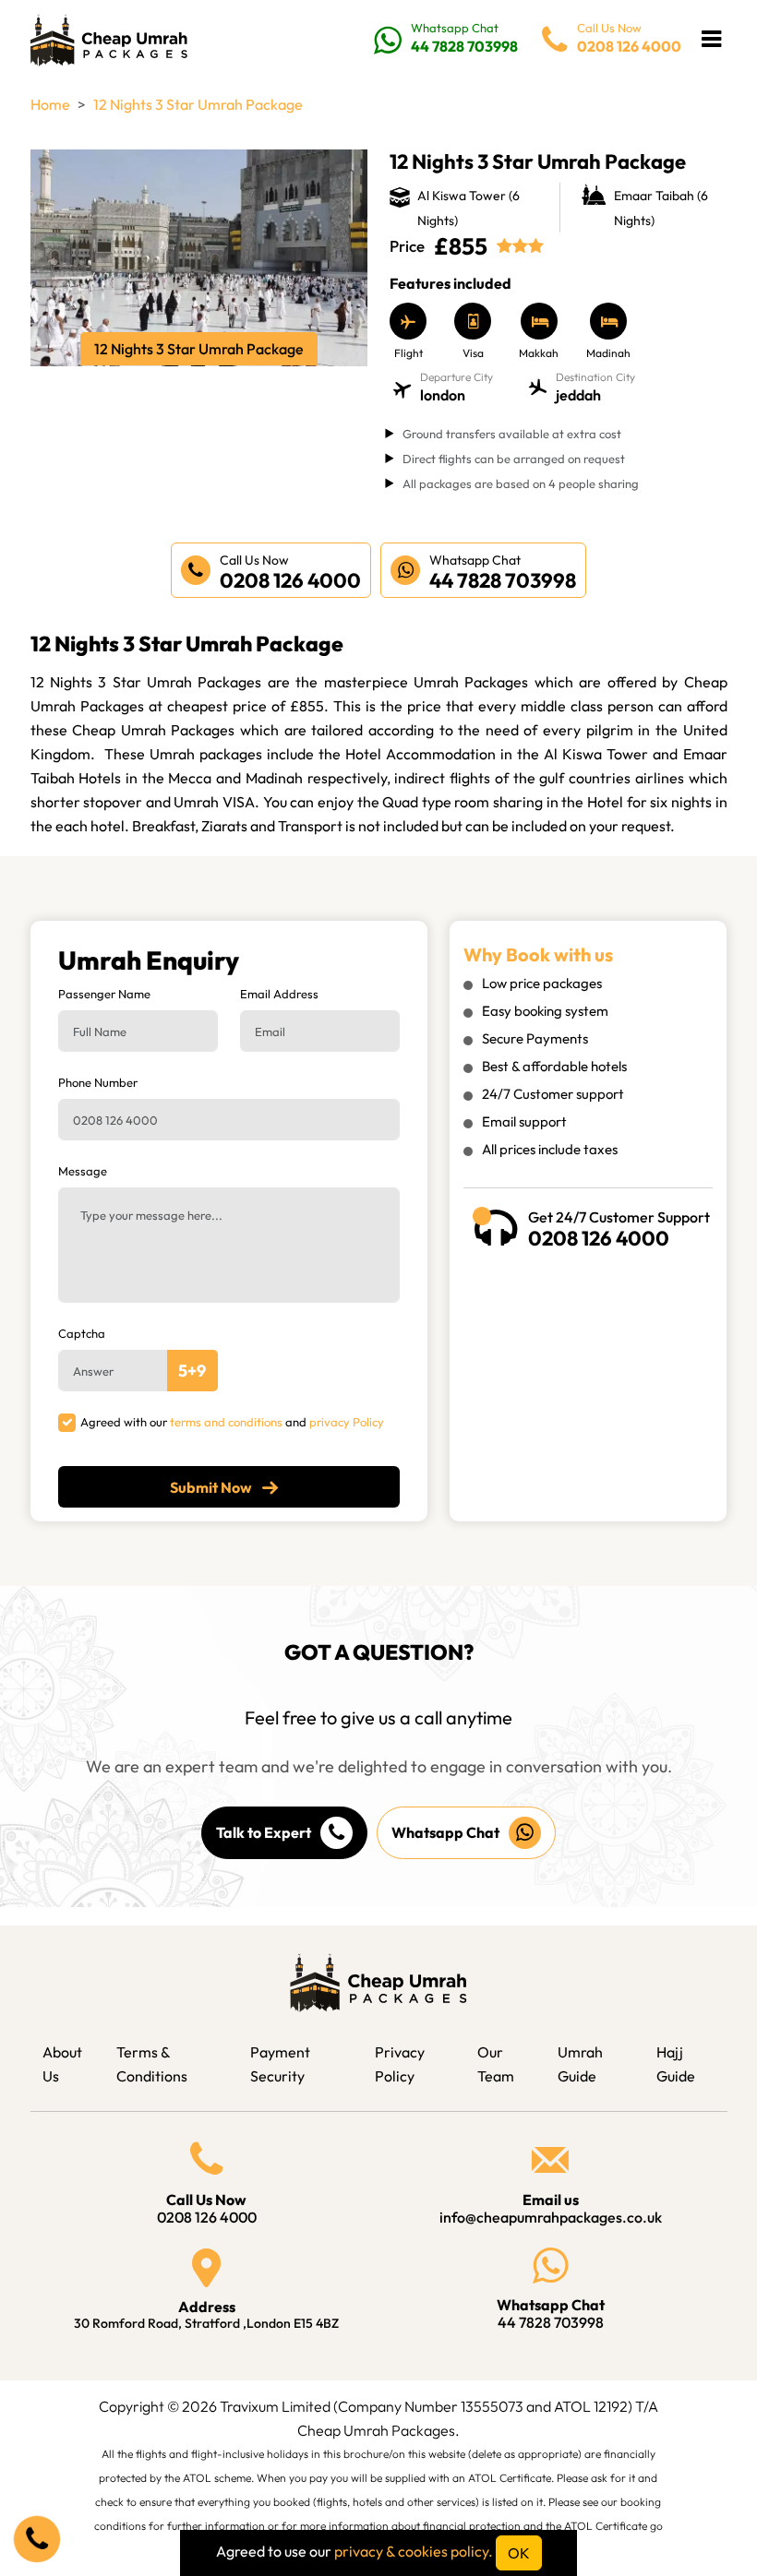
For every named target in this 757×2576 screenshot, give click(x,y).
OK (519, 2553)
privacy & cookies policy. (414, 2551)
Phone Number (98, 1082)
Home (50, 104)
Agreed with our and (232, 1422)
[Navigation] (711, 39)
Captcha (82, 1333)
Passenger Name (104, 994)
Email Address (279, 994)
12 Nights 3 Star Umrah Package (198, 104)
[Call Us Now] (37, 2539)
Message (83, 1171)
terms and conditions (226, 1422)
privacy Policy (347, 1422)
